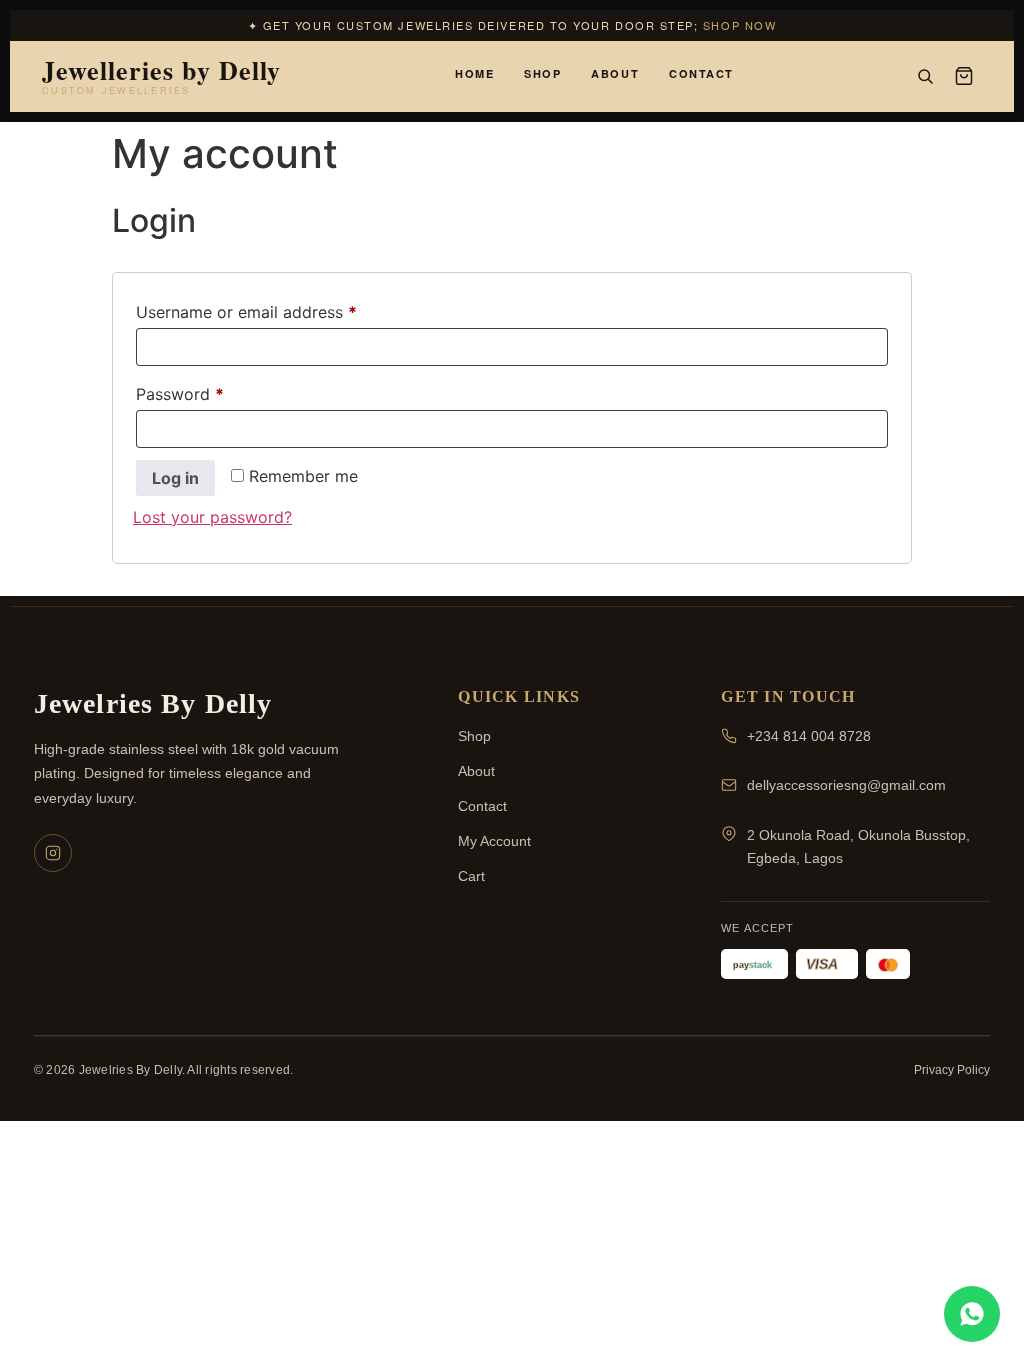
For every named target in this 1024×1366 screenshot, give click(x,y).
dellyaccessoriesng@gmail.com (846, 785)
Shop (542, 73)
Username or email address (279, 309)
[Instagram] (53, 853)
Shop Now (739, 25)
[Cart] (964, 76)
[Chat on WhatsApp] (972, 1314)
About (615, 73)
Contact (701, 73)
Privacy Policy (952, 1070)
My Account (494, 841)
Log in (175, 478)
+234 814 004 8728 (809, 736)
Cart (471, 876)
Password (213, 391)
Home (474, 73)
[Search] (925, 76)
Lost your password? (212, 517)
